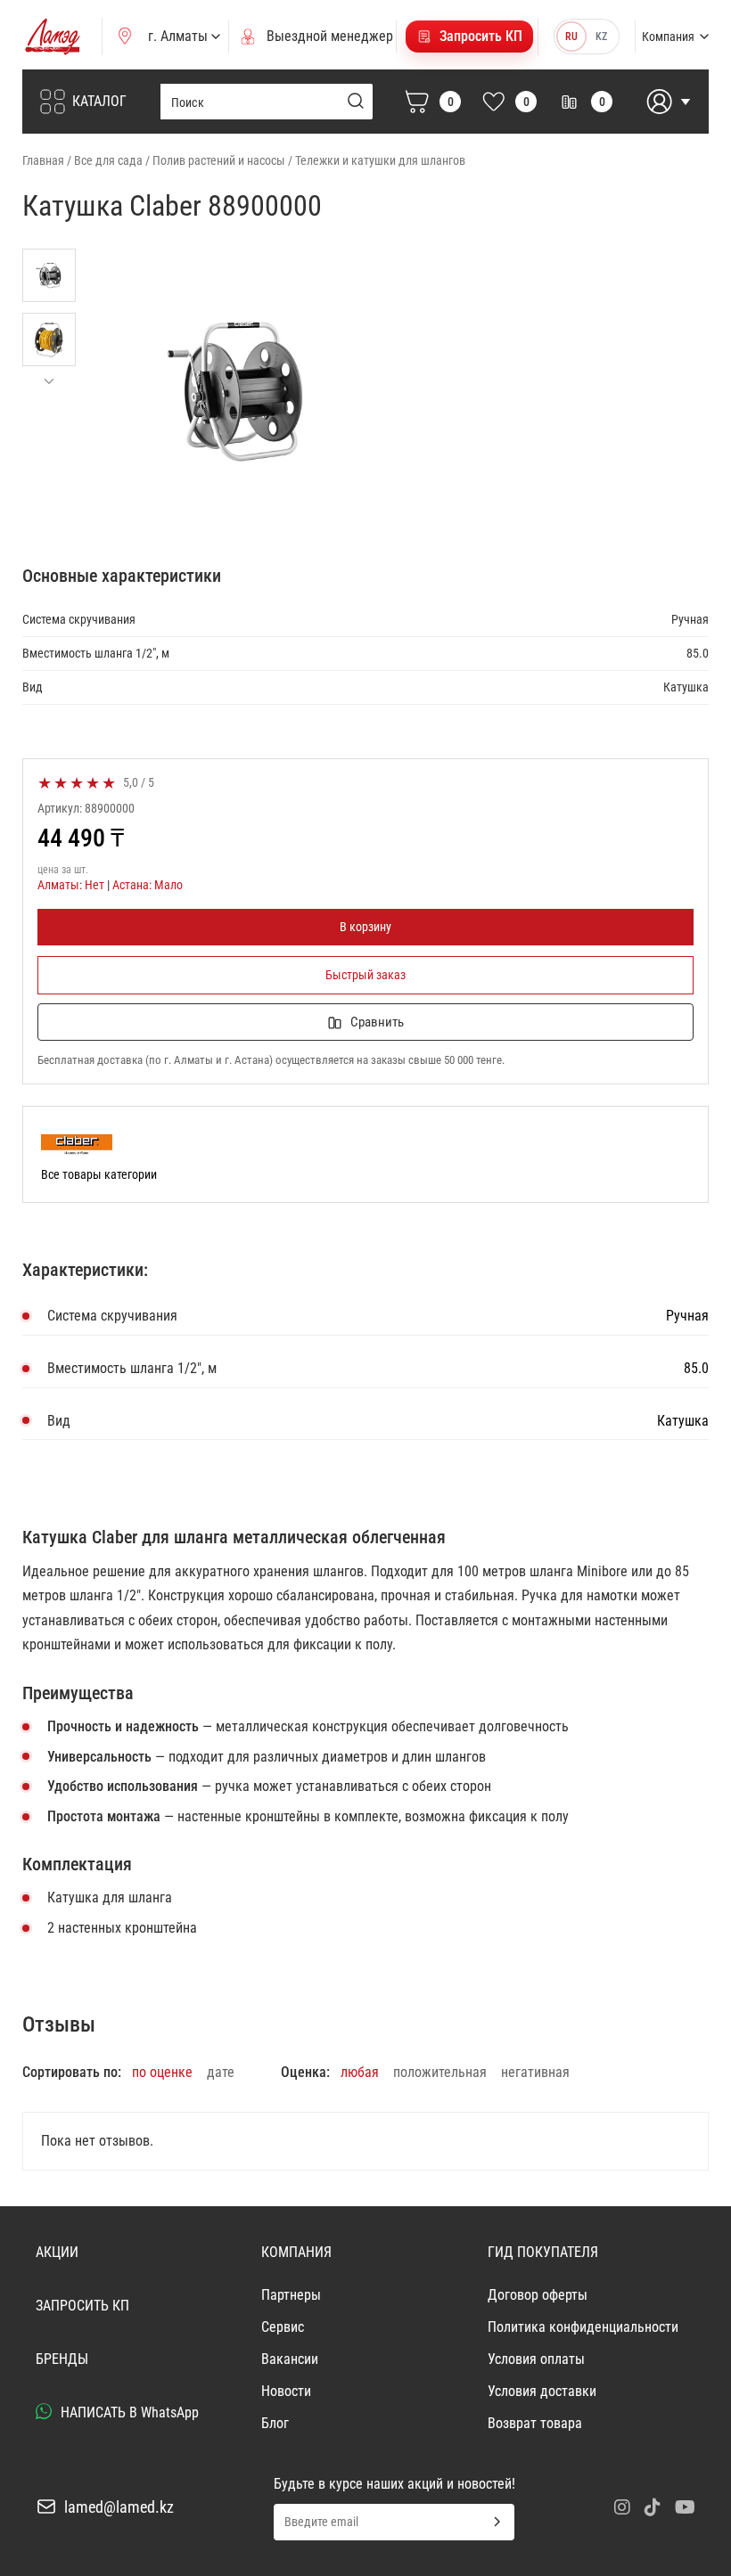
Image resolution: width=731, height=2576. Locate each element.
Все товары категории (99, 1174)
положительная (440, 2072)
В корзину (365, 927)
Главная (43, 160)
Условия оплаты (536, 2359)
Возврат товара (535, 2423)
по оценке (162, 2072)
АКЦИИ (57, 2252)
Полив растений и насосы (219, 160)
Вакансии (290, 2359)
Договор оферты (538, 2295)
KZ (601, 37)
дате (221, 2072)
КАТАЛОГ (99, 101)
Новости (286, 2391)
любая (360, 2072)
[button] (469, 37)
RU (571, 37)
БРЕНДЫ (62, 2359)
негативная (535, 2072)
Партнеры (291, 2295)
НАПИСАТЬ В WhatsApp (128, 2412)
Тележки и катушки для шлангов (380, 160)
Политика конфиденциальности (583, 2327)
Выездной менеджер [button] (330, 36)
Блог (275, 2423)
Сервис (283, 2327)
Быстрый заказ (365, 975)
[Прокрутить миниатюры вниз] (49, 381)
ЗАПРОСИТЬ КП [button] (82, 2306)
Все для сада (108, 160)
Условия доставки (542, 2391)
